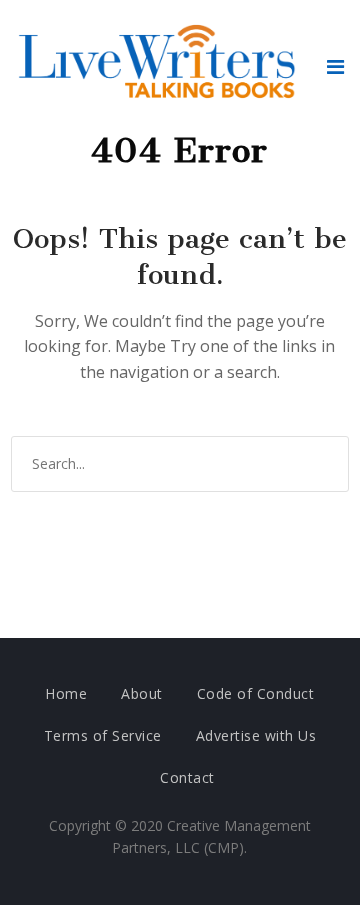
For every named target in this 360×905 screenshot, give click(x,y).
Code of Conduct (256, 693)
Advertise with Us (256, 735)
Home (66, 693)
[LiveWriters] (161, 66)
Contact (187, 777)
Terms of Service (103, 735)
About (142, 693)
